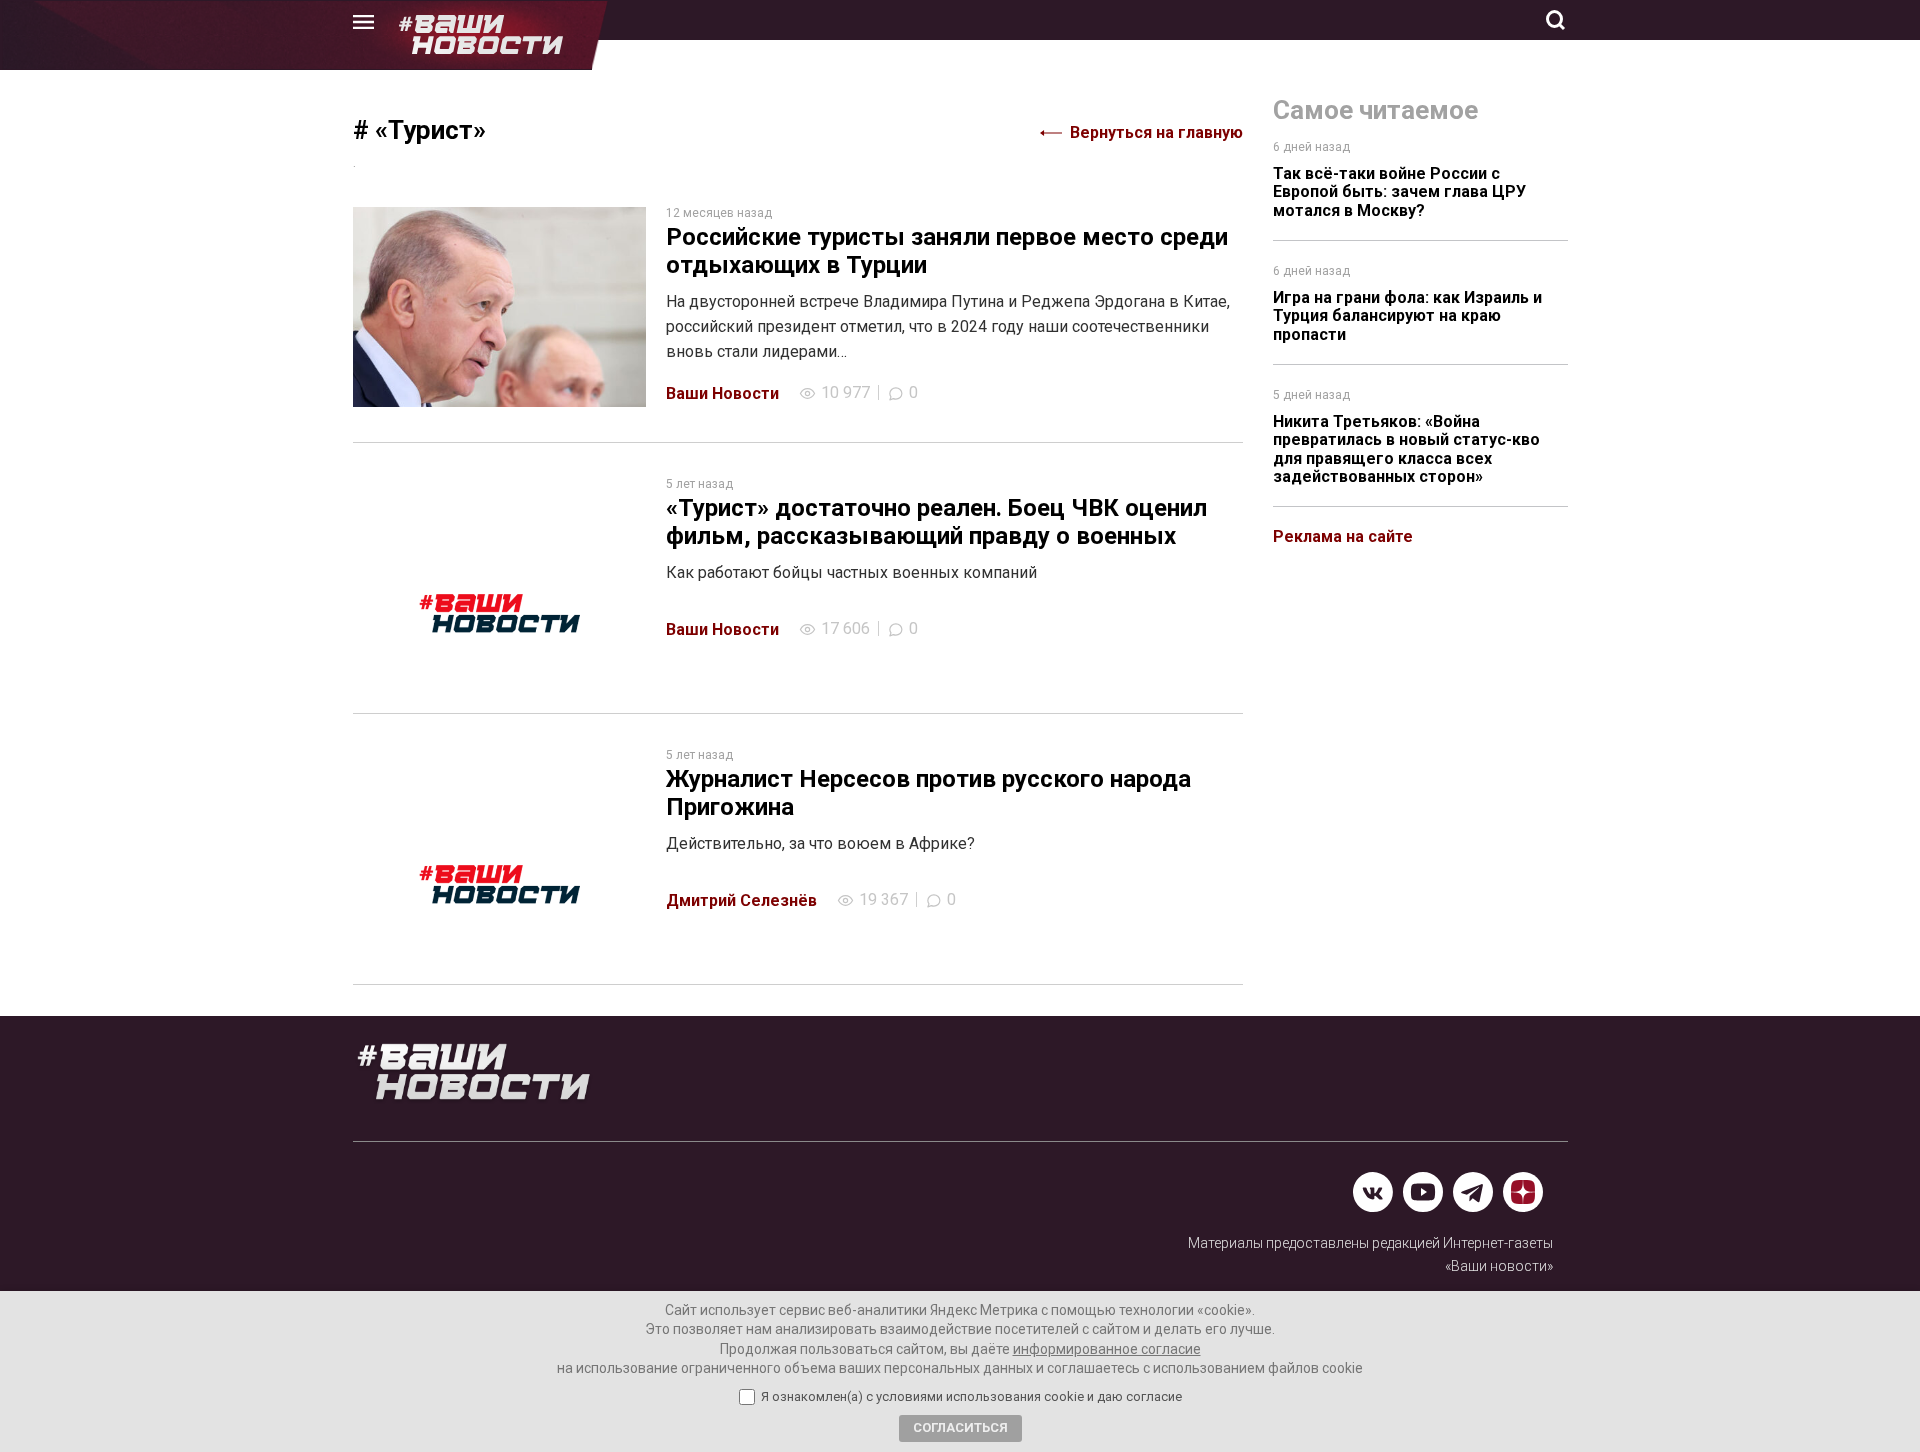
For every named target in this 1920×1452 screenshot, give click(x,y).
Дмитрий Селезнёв (741, 900)
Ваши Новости (722, 393)
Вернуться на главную (1156, 132)
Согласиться (960, 1427)
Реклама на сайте (1343, 536)
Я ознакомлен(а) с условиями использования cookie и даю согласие (971, 1397)
